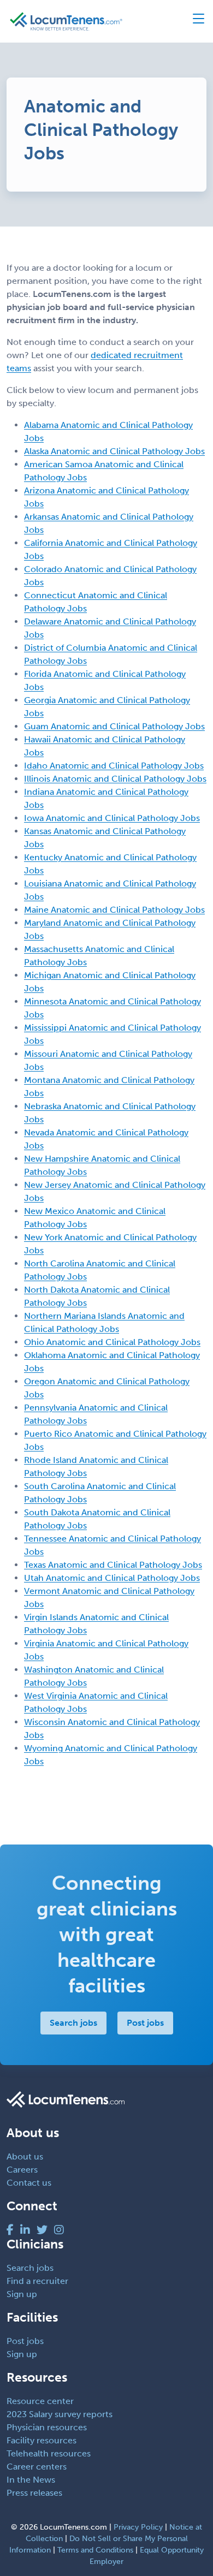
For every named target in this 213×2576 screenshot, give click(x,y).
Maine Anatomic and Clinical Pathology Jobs (114, 910)
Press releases (34, 2493)
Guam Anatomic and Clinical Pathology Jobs (114, 726)
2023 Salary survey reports (60, 2414)
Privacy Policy (138, 2527)
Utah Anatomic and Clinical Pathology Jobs (112, 1578)
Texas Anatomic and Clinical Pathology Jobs (113, 1565)
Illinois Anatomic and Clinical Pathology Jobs (115, 779)
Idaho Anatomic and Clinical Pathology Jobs (114, 766)
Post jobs (145, 2023)
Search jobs (73, 2023)
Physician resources (47, 2427)
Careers (22, 2170)
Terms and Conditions (95, 2550)
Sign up (22, 2294)
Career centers (37, 2467)
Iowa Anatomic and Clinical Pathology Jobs (112, 818)
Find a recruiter (37, 2281)
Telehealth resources (49, 2453)
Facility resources (42, 2440)
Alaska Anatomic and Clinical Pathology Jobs (114, 451)
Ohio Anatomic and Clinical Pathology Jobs (112, 1342)
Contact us (29, 2183)
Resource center (40, 2401)
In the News (31, 2480)
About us (25, 2156)
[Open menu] (194, 21)
